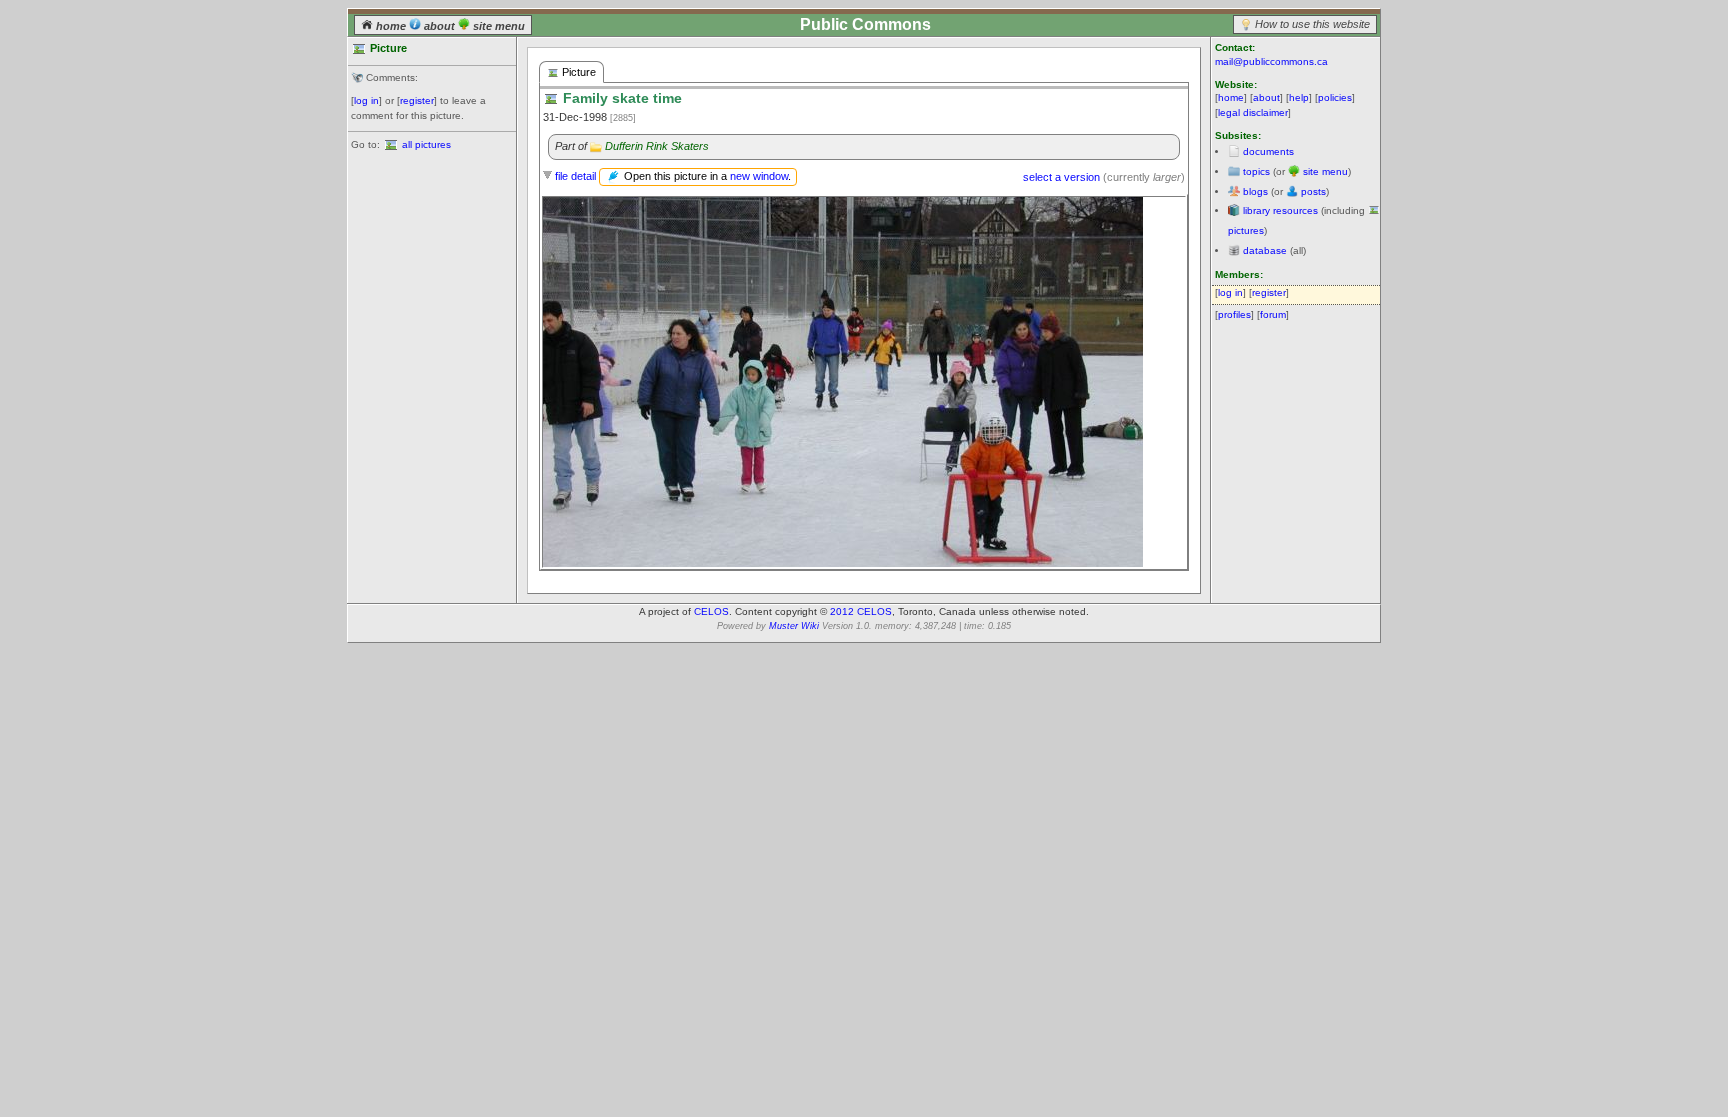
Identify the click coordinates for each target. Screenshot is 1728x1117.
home (391, 26)
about (439, 26)
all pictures (426, 144)
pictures (1246, 230)
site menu (497, 26)
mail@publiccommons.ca (1271, 61)
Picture (577, 72)
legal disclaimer (1253, 112)
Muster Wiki (794, 626)
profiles (1234, 314)
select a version (1061, 177)
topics (1256, 171)
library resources (1280, 210)
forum (1273, 314)
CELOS (711, 611)
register (417, 100)
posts (1313, 191)
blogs (1255, 191)
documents (1268, 151)
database (1265, 250)
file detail (575, 176)
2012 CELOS (861, 611)
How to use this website (1312, 24)
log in (366, 100)
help (1299, 97)
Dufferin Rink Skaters (657, 146)
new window (759, 176)
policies (1335, 97)
